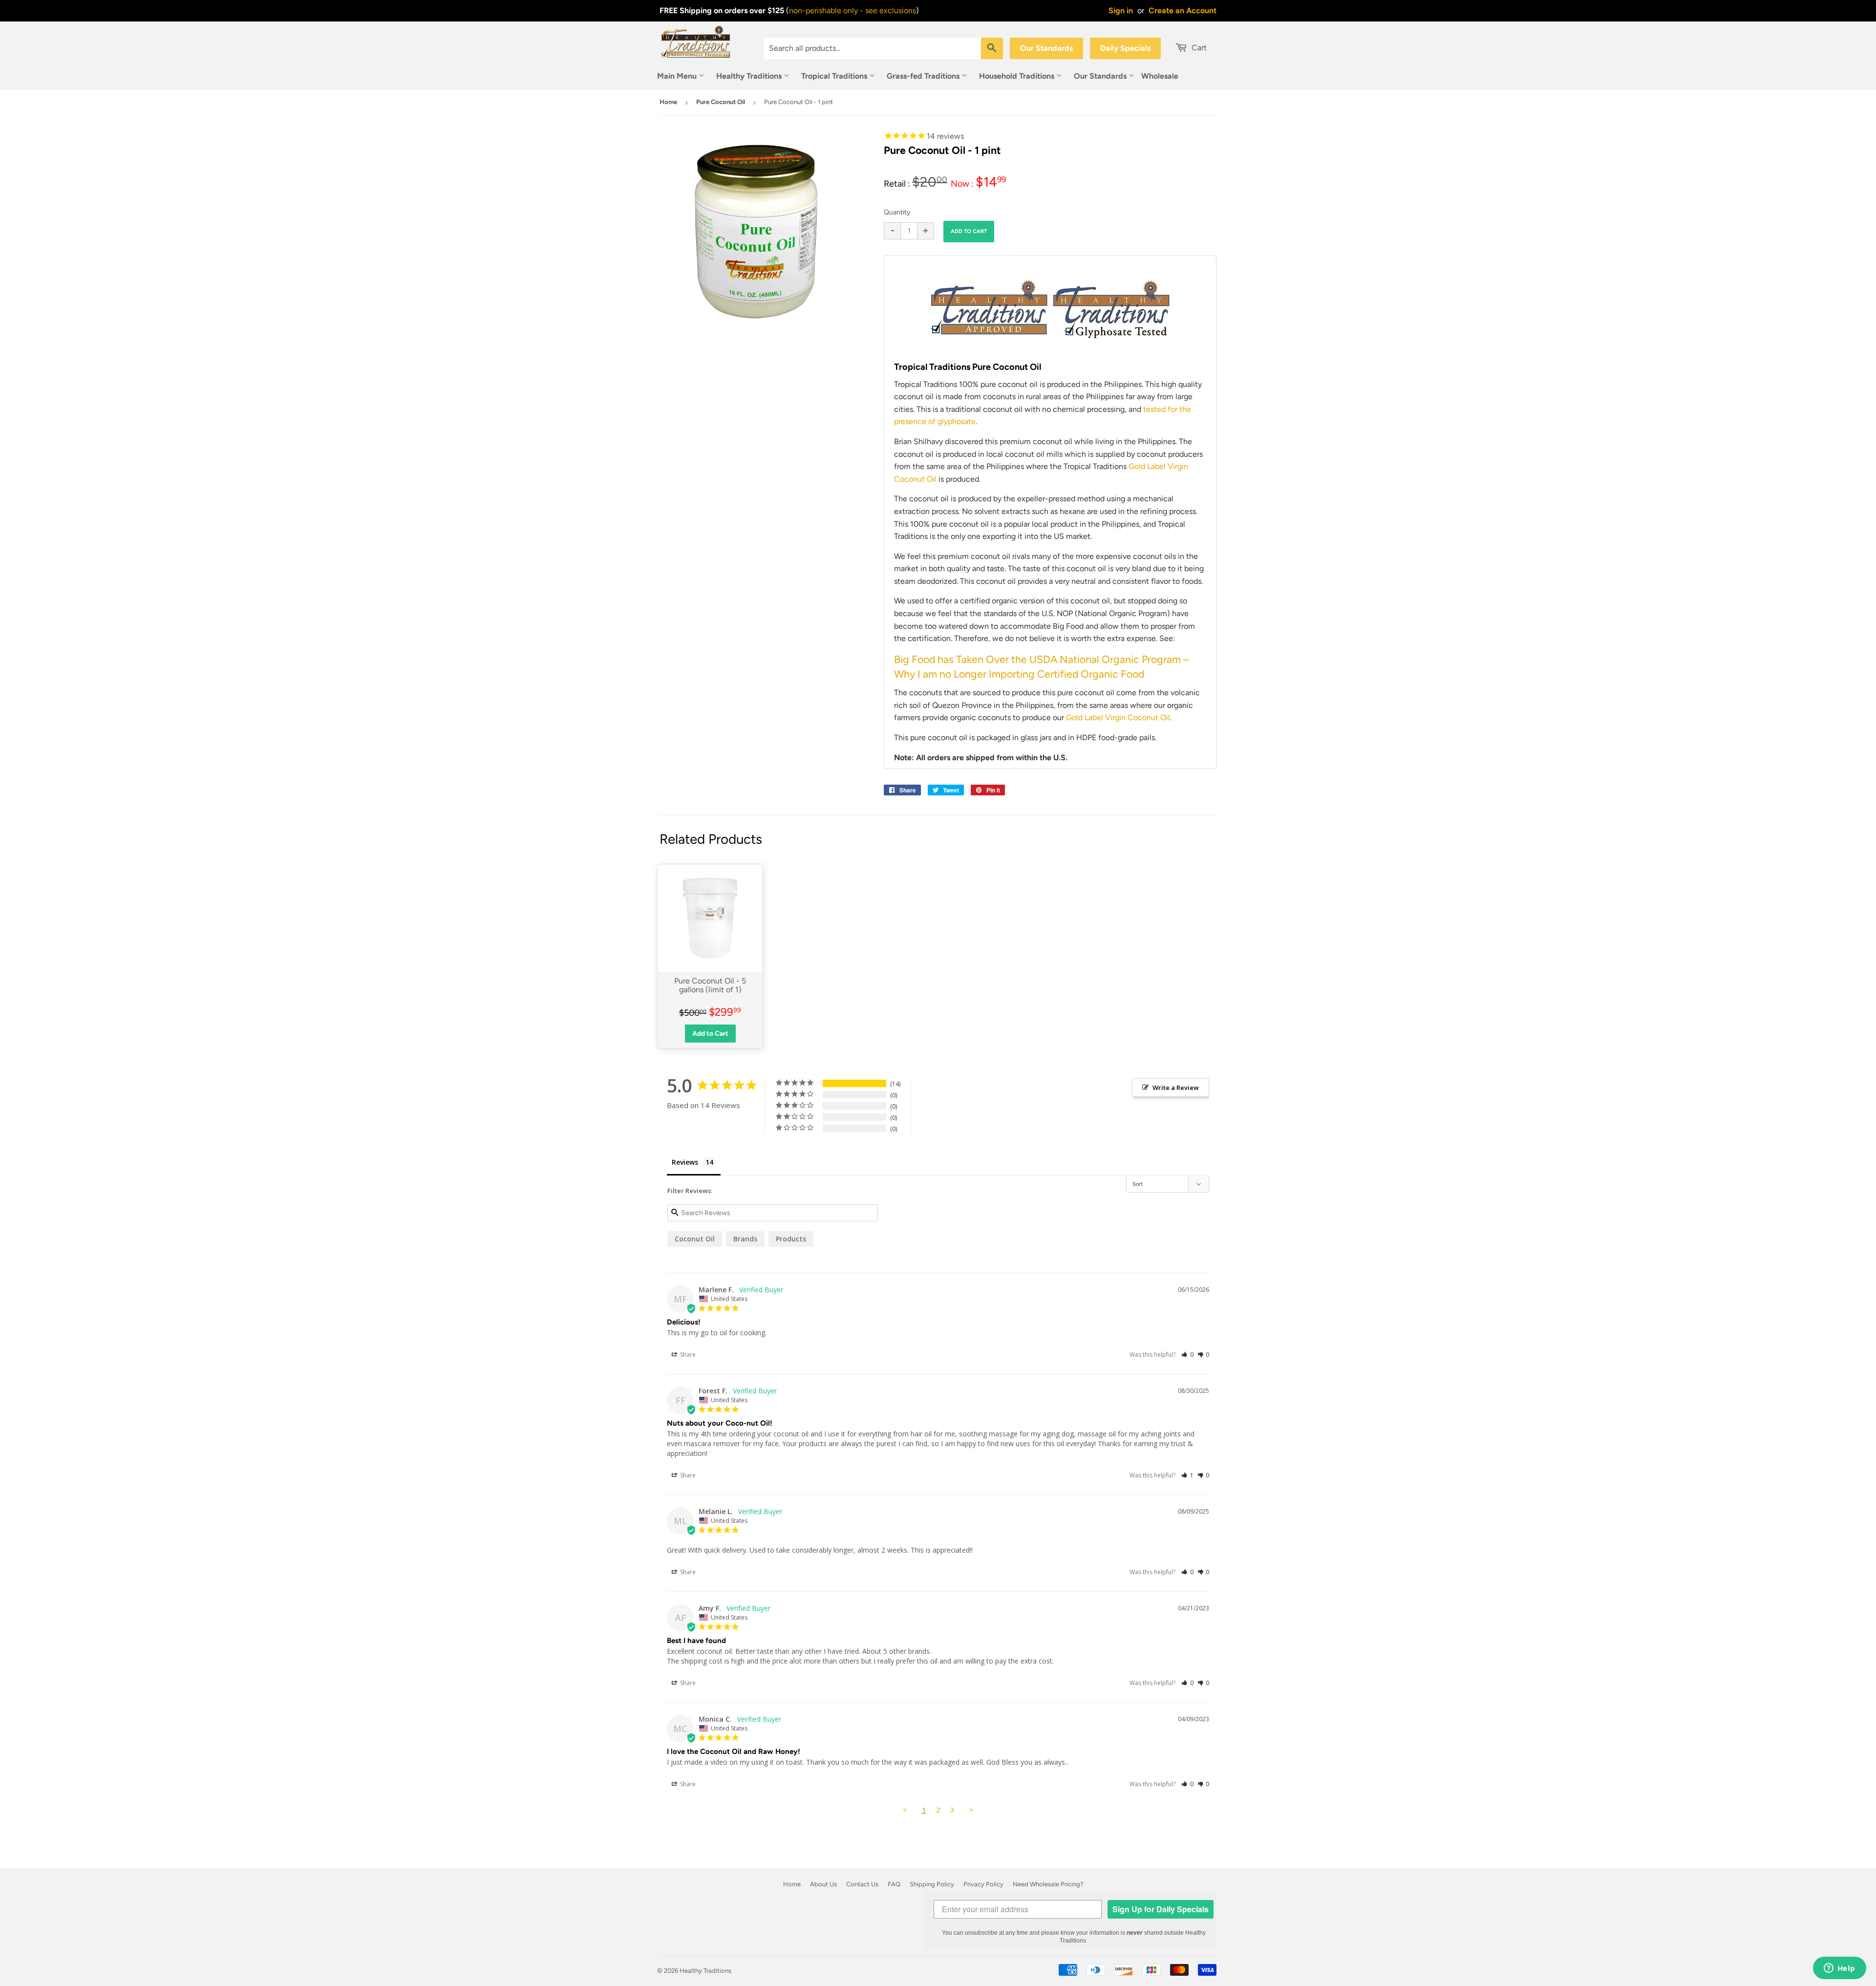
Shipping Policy (932, 1884)
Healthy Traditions (750, 76)
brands (745, 1239)
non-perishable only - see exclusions (853, 11)
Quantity (897, 212)
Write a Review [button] (1176, 1088)
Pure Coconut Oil (721, 102)
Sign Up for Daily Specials (1161, 1909)
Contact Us (862, 1884)
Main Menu (678, 76)
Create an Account (1183, 11)
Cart (1198, 48)
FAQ (894, 1884)
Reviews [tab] (685, 1162)
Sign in (1121, 11)
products (791, 1239)
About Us (823, 1884)
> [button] (971, 1810)
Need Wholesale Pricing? (1048, 1884)
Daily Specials (1125, 48)
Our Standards (1046, 48)
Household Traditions (1018, 76)
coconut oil (695, 1239)
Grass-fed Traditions (924, 76)
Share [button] (687, 1355)
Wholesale (1160, 76)
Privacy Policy (983, 1884)
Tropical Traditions (835, 76)
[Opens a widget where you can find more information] (1839, 1969)
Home (668, 102)
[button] (1187, 1355)
